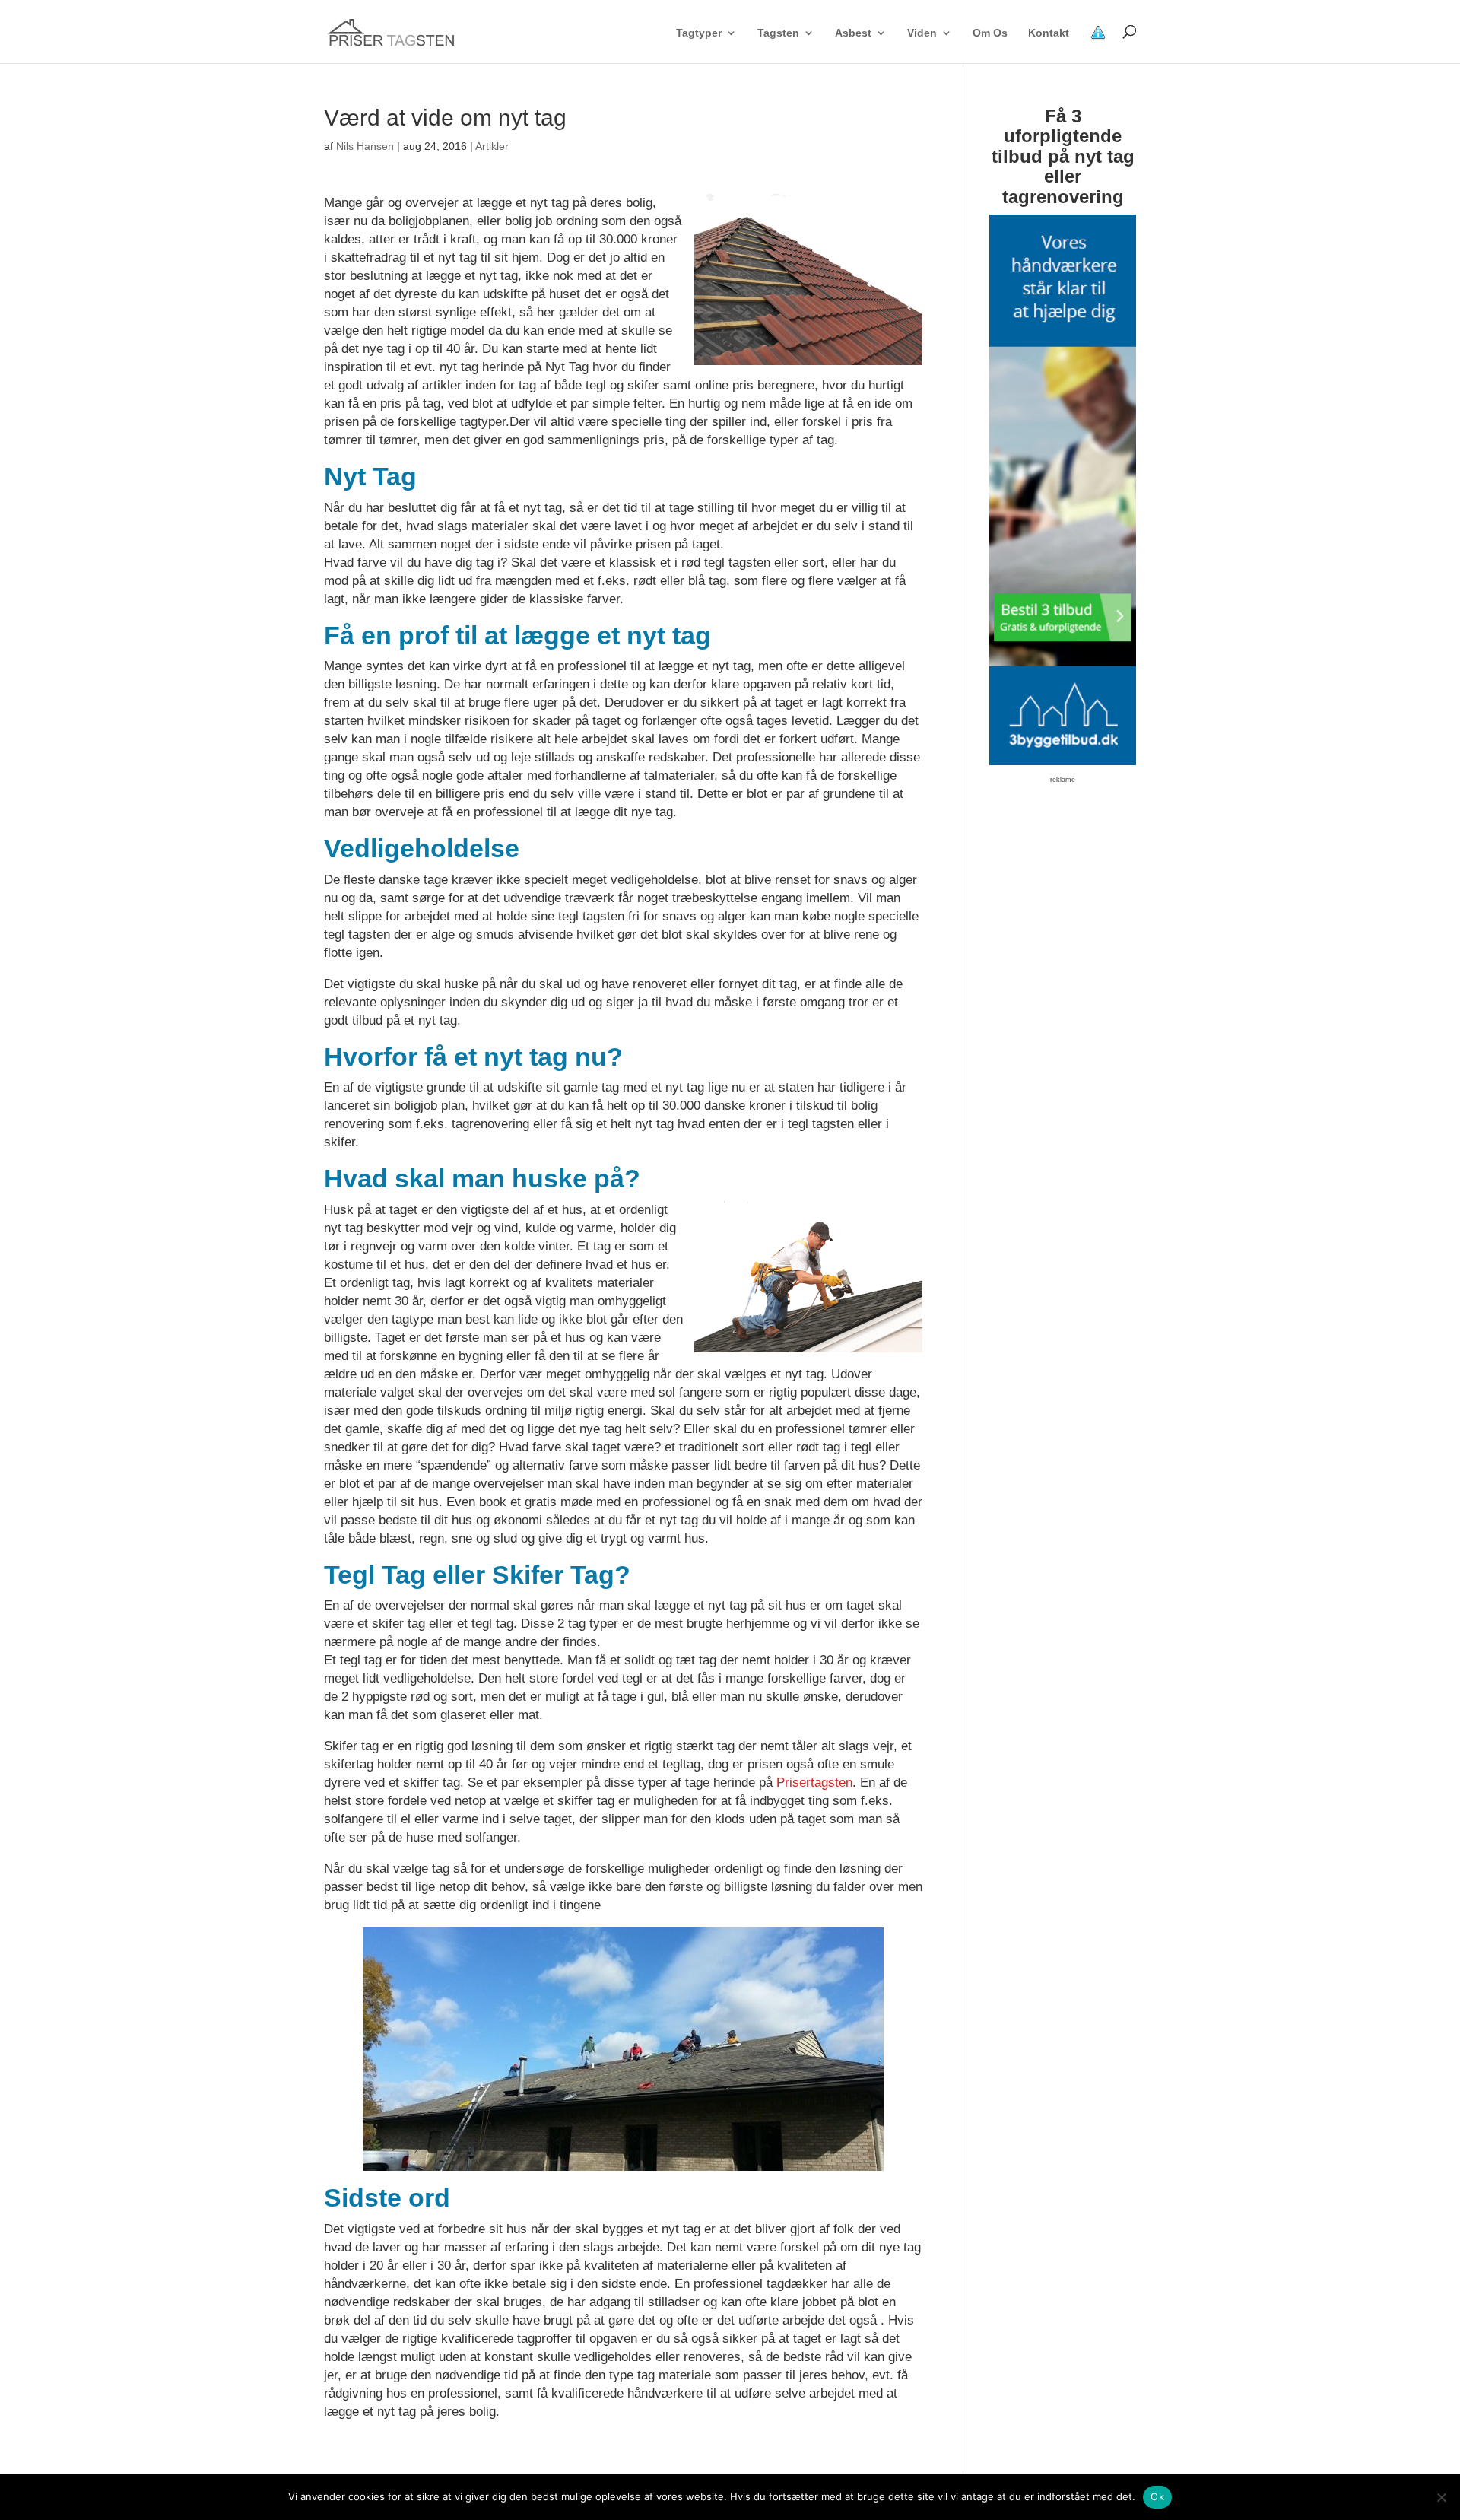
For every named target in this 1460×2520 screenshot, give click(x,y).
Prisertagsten (814, 1783)
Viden (922, 33)
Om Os (990, 33)
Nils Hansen (365, 146)
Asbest (853, 33)
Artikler (492, 146)
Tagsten (778, 33)
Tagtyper (699, 33)
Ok (1157, 2496)
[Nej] (1441, 2497)
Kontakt (1049, 33)
